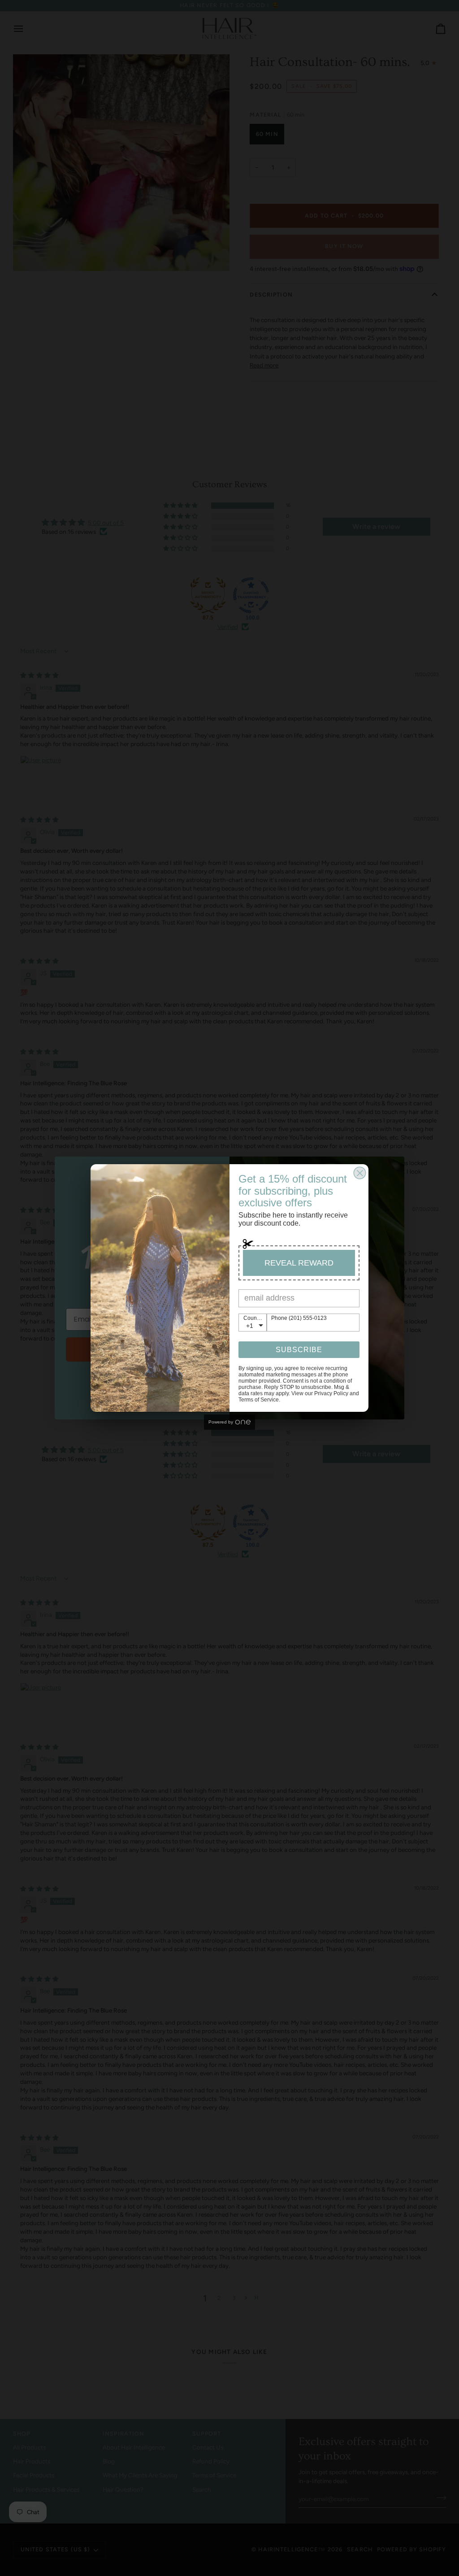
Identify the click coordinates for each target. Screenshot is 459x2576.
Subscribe (299, 1350)
